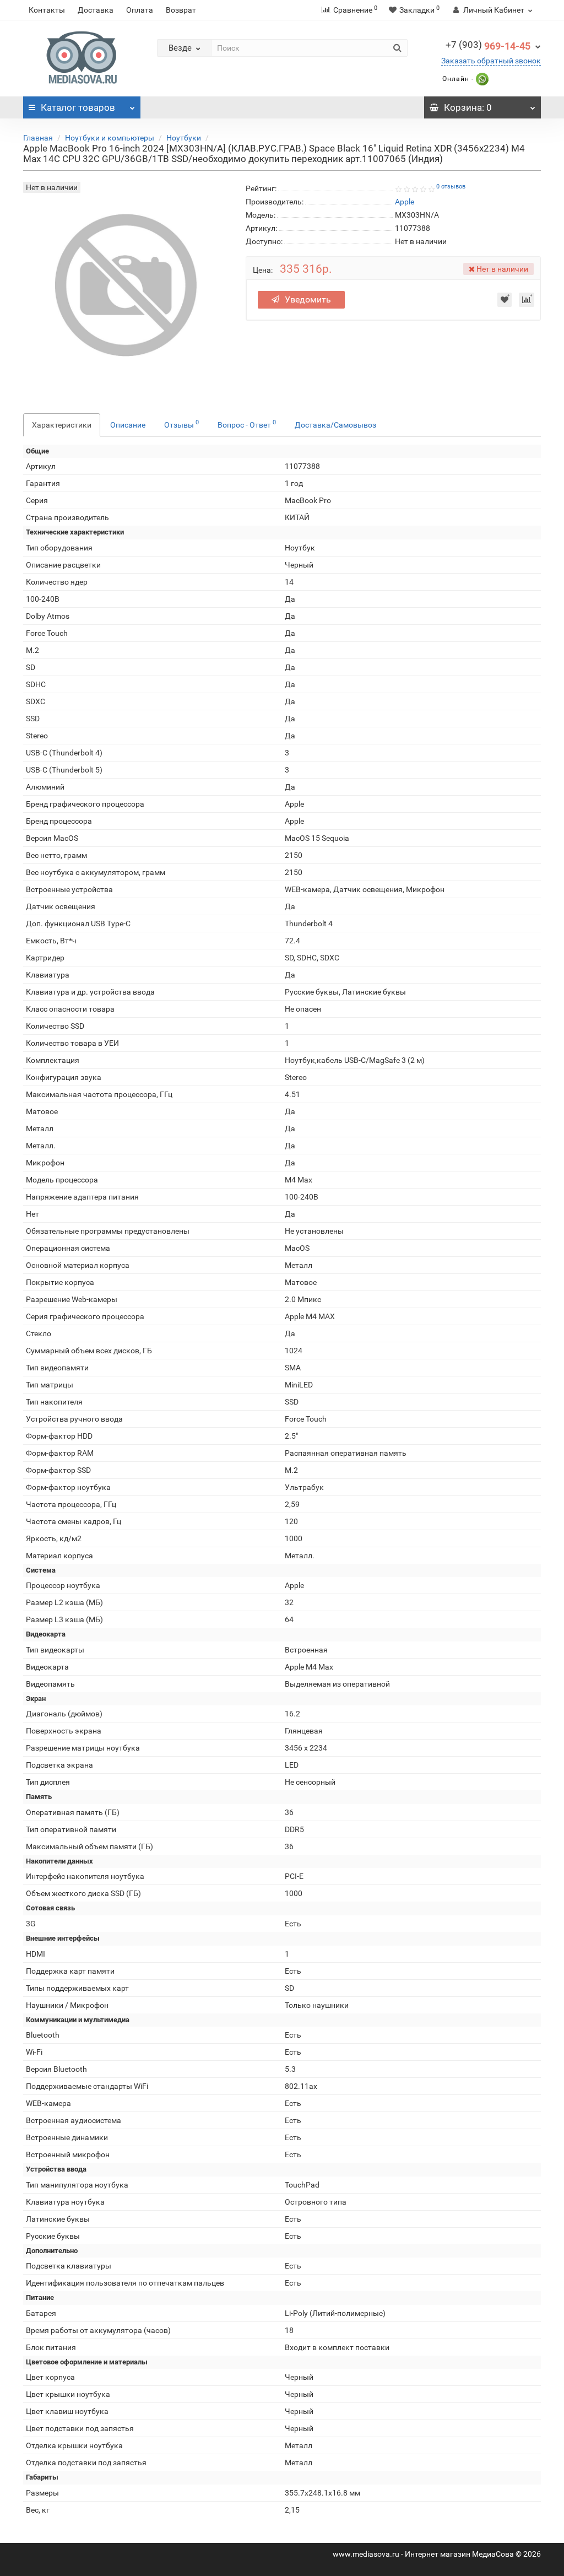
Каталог (78, 107)
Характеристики (62, 425)
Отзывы (181, 424)
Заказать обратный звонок (491, 61)
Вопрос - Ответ (247, 424)
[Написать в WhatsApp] (481, 79)
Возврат (181, 10)
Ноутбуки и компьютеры (110, 138)
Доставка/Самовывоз (335, 425)
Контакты (47, 10)
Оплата (140, 10)
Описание (128, 425)
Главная (38, 138)
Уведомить (308, 299)
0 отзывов (451, 187)
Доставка (96, 10)
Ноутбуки (184, 138)
